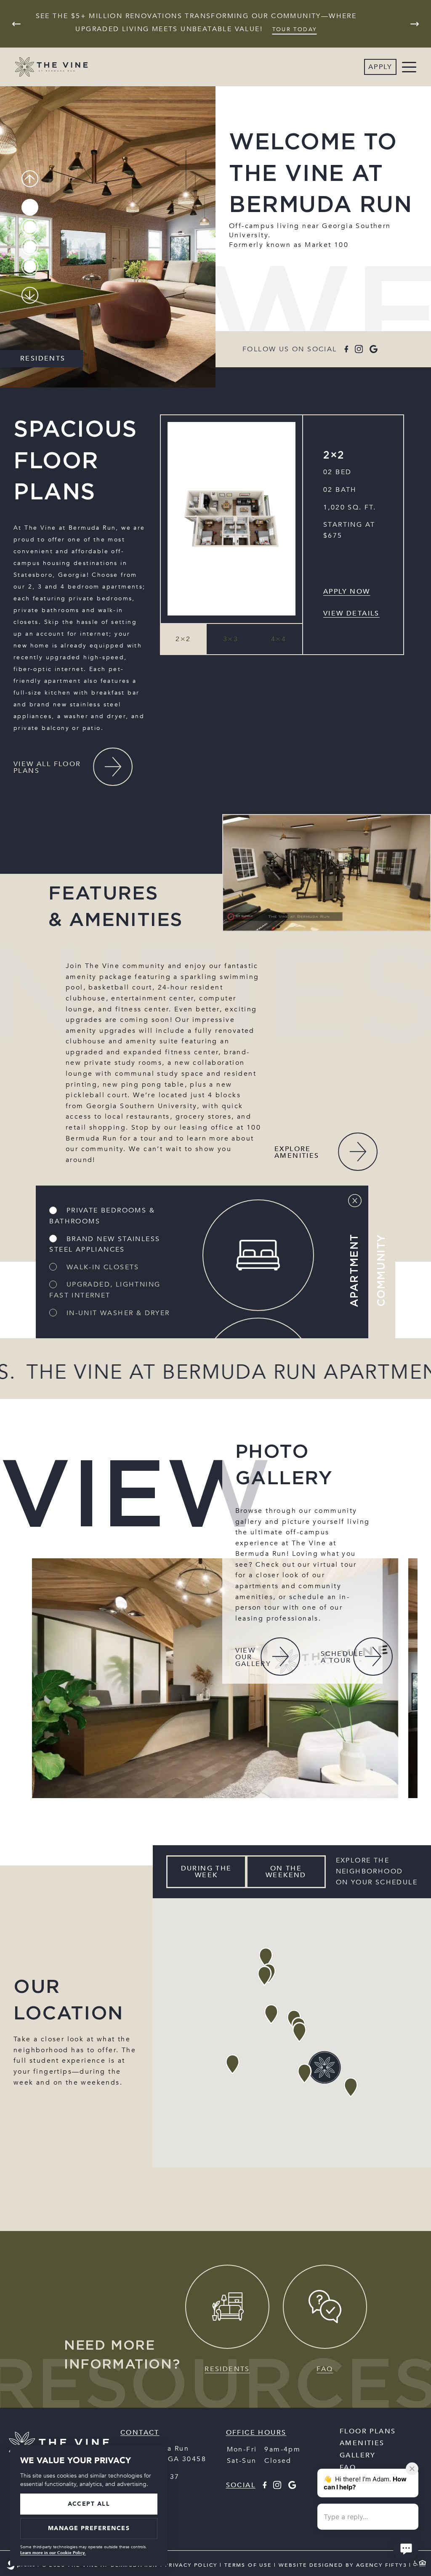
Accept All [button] (89, 2504)
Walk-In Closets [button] (101, 1267)
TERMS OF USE (248, 2565)
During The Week (206, 1872)
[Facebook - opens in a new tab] (346, 349)
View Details (351, 613)
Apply (380, 67)
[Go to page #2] (30, 227)
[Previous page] (16, 24)
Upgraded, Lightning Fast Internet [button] (105, 1290)
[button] (184, 639)
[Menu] (409, 67)
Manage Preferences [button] (89, 2528)
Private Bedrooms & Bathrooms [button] (102, 1216)
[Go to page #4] (30, 267)
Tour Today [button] (295, 29)
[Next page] (415, 24)
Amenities (362, 2443)
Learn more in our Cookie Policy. (53, 2553)
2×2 (334, 455)
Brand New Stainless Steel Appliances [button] (105, 1244)
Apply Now (347, 592)
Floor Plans (368, 2431)
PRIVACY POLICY (191, 2565)
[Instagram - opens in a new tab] (359, 349)
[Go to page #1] (30, 207)
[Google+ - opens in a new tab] (374, 349)
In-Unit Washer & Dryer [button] (117, 1313)
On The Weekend (286, 1872)
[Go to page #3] (30, 247)
